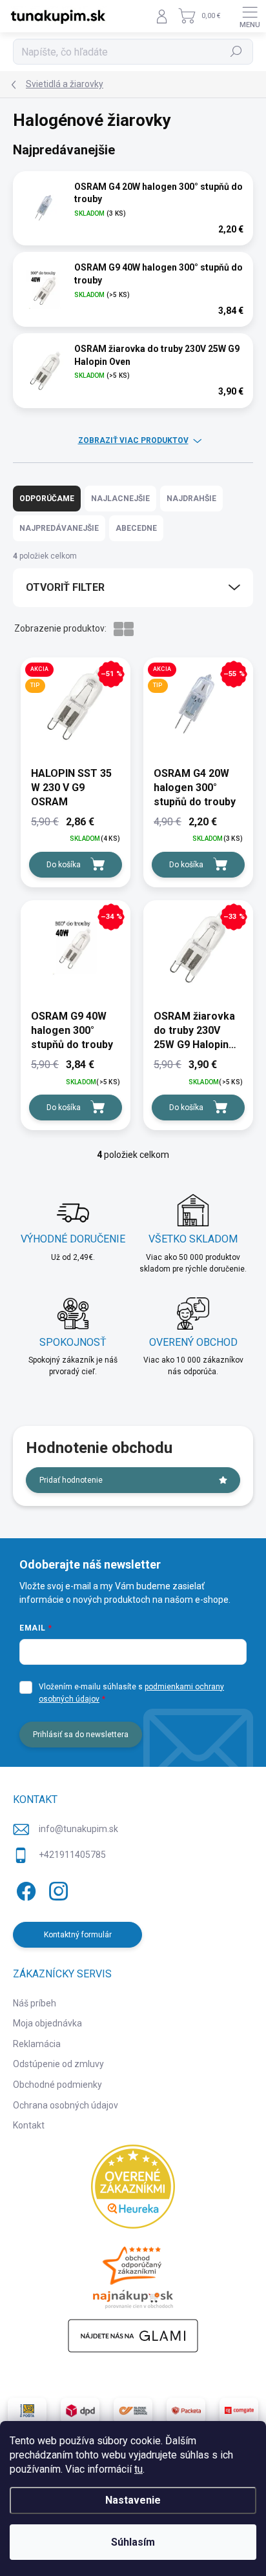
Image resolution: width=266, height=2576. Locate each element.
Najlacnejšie (120, 499)
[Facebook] (24, 1889)
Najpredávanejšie (59, 528)
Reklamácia (37, 2044)
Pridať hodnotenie (71, 1480)
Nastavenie (133, 2500)
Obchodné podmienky (57, 2085)
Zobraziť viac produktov (133, 440)
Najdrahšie (191, 499)
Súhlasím (133, 2542)
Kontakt (29, 2125)
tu (138, 2469)
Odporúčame (47, 499)
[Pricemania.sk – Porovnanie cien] (133, 2274)
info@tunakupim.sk (78, 1829)
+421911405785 (72, 1855)
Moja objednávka (47, 2023)
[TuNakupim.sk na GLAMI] (133, 2336)
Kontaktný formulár (78, 1935)
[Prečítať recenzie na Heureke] (133, 2187)
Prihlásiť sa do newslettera (81, 1735)
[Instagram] (56, 1889)
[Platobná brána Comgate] (239, 2411)
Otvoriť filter (65, 587)
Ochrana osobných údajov (66, 2105)
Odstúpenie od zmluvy (58, 2064)
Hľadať (237, 52)
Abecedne (136, 528)
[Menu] (250, 16)
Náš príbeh (35, 2003)
